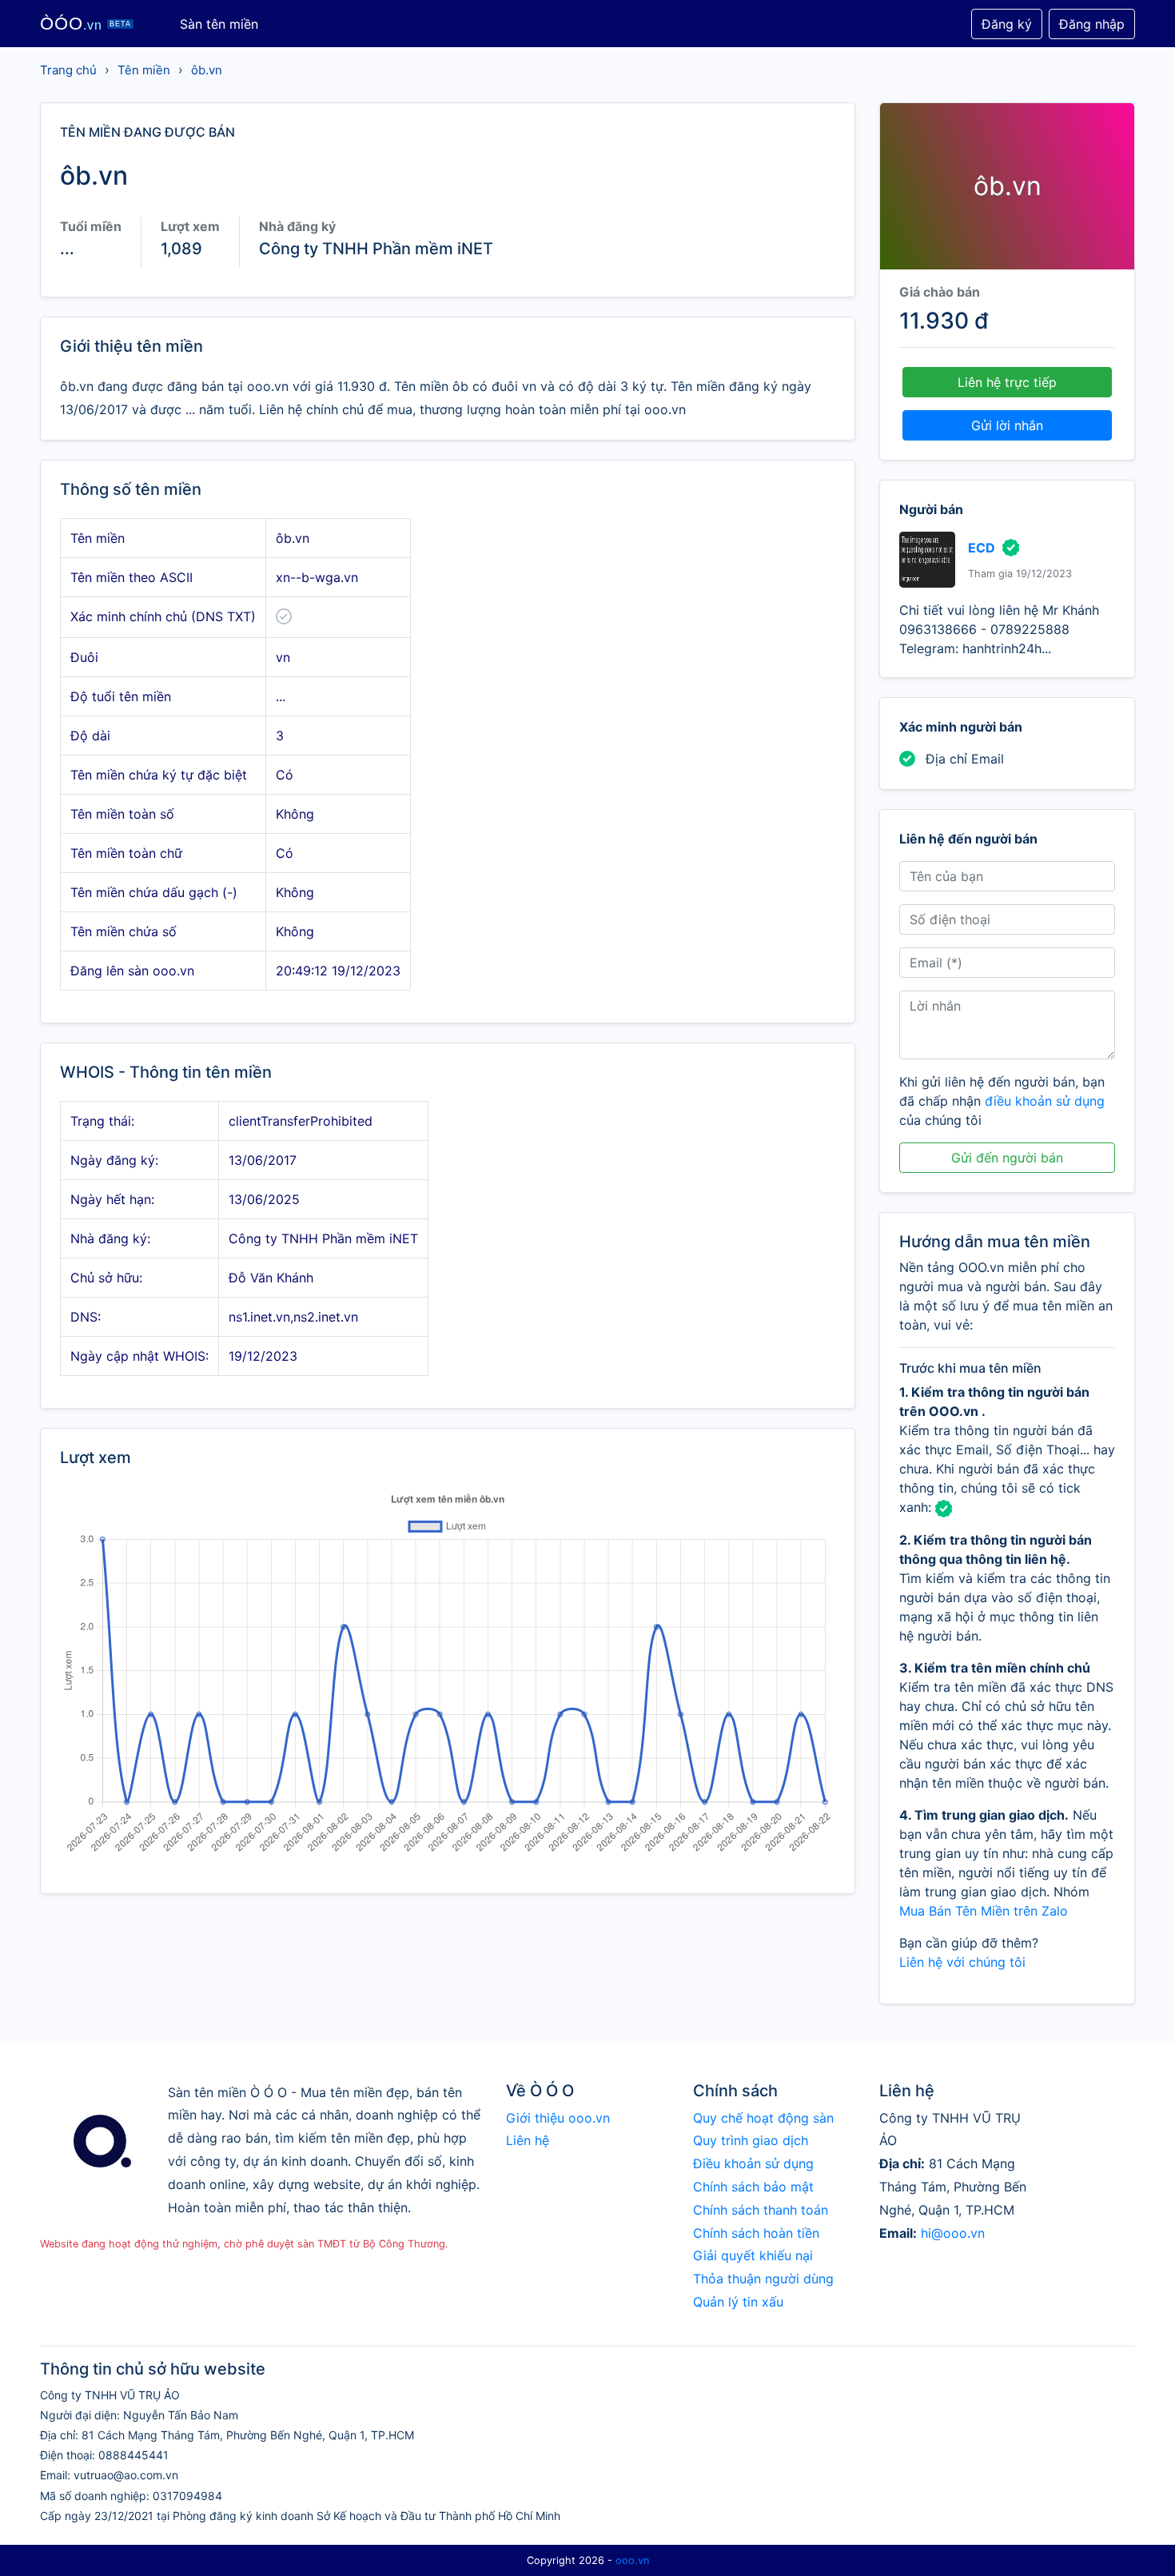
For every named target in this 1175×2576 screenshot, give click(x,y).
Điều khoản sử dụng (753, 2163)
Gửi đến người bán (1007, 1158)
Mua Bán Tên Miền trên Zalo (984, 1911)
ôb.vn (207, 70)
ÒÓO (86, 24)
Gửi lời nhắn (1007, 425)
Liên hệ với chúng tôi (962, 1962)
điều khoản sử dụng (1045, 1101)
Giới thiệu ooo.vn (558, 2118)
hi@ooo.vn (953, 2233)
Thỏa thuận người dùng (763, 2279)
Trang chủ (68, 70)
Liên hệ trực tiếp (1007, 382)
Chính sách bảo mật (753, 2187)
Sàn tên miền (219, 24)
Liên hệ (528, 2140)
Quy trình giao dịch (751, 2140)
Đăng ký (1007, 24)
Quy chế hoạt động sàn (763, 2118)
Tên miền (144, 70)
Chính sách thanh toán (761, 2210)
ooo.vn (632, 2560)
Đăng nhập (1092, 24)
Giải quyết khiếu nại (753, 2255)
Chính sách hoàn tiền (756, 2233)
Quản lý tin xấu (738, 2302)
